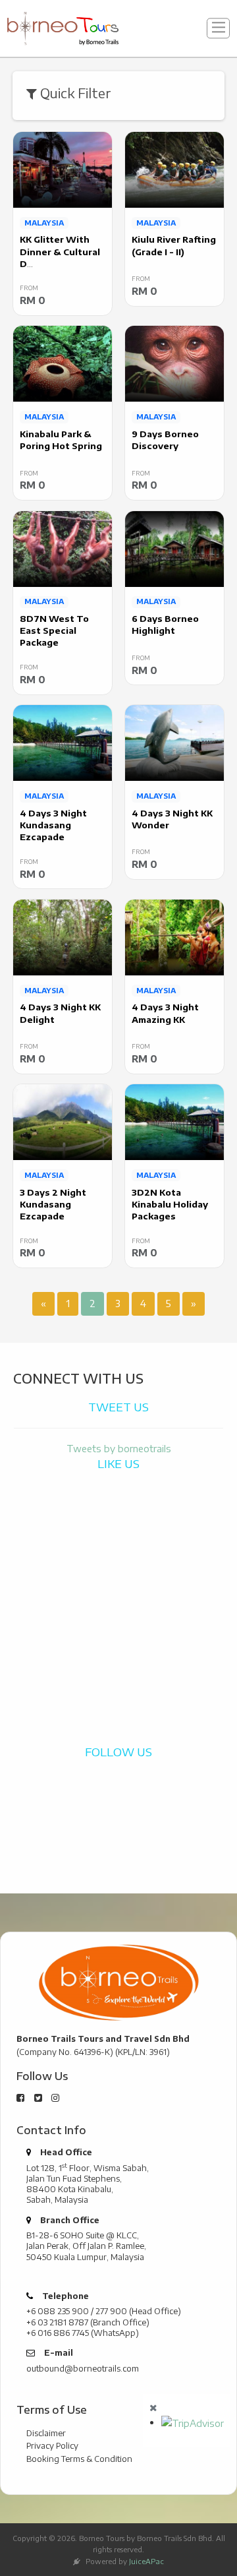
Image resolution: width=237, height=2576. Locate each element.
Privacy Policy (52, 2445)
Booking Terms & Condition (79, 2459)
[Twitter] (38, 2098)
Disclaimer (46, 2433)
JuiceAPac (146, 2561)
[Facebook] (20, 2098)
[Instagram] (55, 2098)
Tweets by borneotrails (119, 1448)
